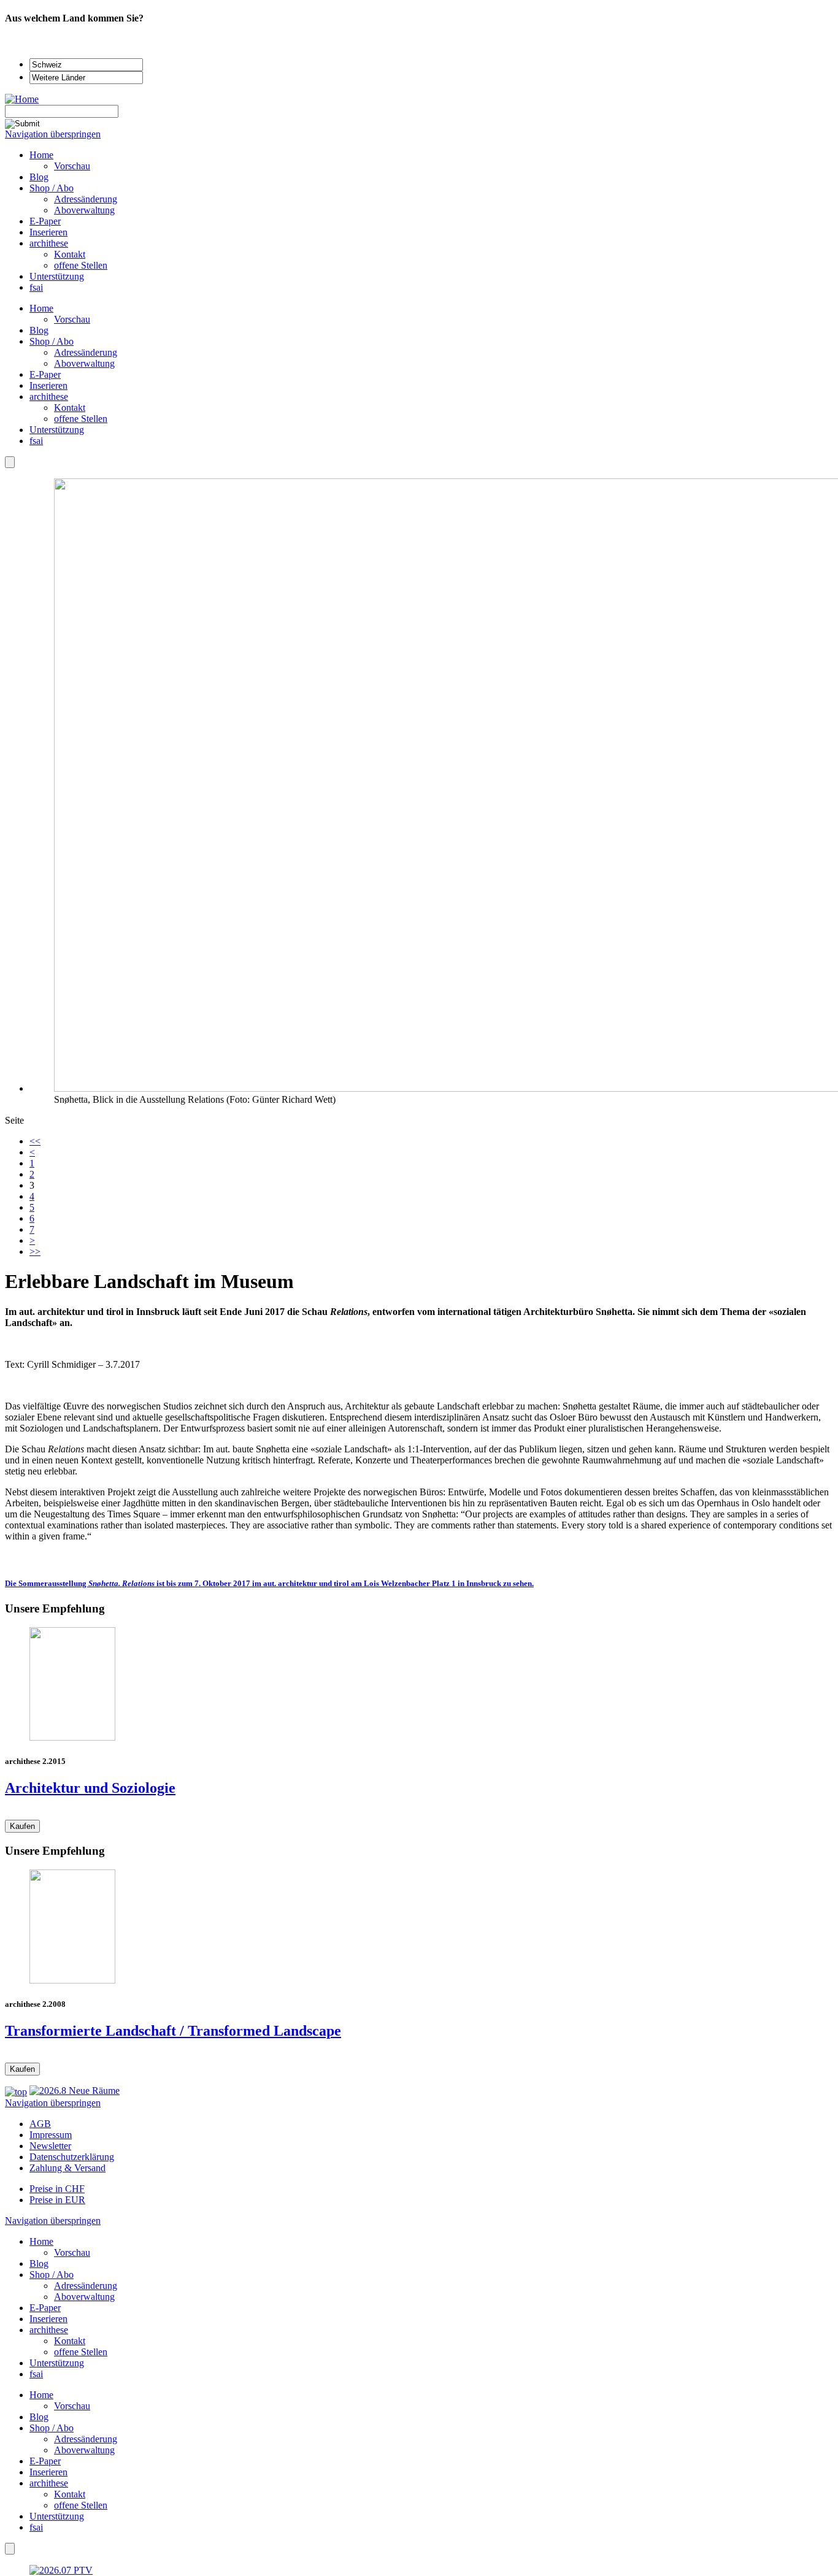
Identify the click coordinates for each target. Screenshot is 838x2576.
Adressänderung (86, 352)
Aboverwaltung (84, 363)
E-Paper (45, 374)
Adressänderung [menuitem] (86, 199)
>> (35, 1252)
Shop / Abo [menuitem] (52, 188)
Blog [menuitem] (39, 177)
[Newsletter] (10, 462)
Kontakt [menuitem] (70, 254)
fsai (36, 441)
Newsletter (50, 2146)
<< (35, 1141)
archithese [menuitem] (49, 243)
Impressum (51, 2135)
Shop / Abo (52, 341)
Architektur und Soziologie (90, 1788)
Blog (39, 330)
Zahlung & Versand (67, 2168)
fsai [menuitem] (36, 287)
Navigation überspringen (53, 134)
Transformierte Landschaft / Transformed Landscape (173, 2031)
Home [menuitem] (41, 155)
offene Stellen (81, 419)
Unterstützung (57, 430)
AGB (40, 2124)
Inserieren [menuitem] (48, 232)
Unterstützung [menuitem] (57, 276)
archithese (49, 397)
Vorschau (72, 319)
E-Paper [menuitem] (45, 221)
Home (41, 308)
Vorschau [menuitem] (72, 166)
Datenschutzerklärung (72, 2157)
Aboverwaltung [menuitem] (84, 210)
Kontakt (70, 408)
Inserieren (48, 385)
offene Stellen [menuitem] (81, 265)
